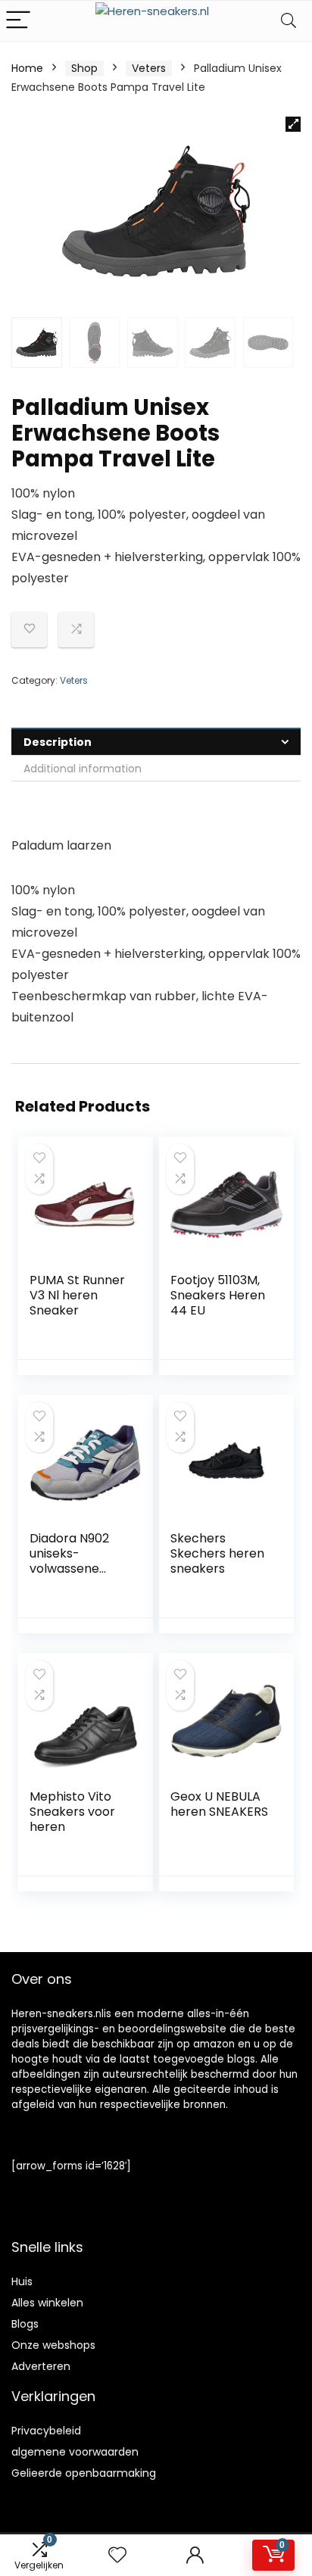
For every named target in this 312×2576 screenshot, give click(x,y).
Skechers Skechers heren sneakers (217, 1553)
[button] (293, 124)
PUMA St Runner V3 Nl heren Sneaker (77, 1295)
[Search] (289, 21)
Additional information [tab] (83, 769)
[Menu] (18, 21)
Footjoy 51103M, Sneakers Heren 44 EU (218, 1295)
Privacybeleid (46, 2431)
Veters (149, 68)
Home (27, 68)
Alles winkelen (47, 2303)
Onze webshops (53, 2345)
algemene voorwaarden (75, 2452)
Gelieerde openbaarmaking (84, 2473)
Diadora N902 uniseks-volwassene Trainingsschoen (78, 1561)
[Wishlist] (117, 2555)
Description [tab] (58, 742)
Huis (22, 2281)
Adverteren (41, 2366)
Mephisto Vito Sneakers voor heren (72, 1812)
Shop (84, 68)
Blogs (25, 2324)
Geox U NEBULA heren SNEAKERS (219, 1804)
